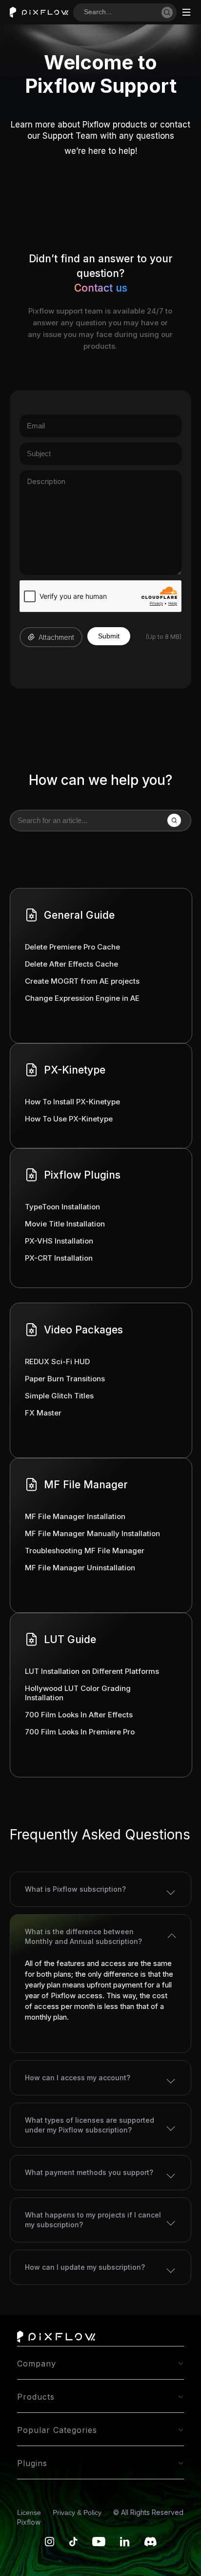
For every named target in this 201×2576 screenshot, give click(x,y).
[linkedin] (125, 2544)
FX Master (43, 1413)
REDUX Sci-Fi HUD (57, 1362)
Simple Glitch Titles (59, 1396)
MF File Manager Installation (75, 1516)
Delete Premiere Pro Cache (72, 947)
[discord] (151, 2544)
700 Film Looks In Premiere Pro (80, 1732)
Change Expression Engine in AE (82, 998)
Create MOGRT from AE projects (82, 981)
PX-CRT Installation (59, 1258)
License (30, 2513)
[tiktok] (73, 2544)
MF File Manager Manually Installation (92, 1533)
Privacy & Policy (78, 2513)
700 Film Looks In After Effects (79, 1715)
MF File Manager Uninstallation (80, 1568)
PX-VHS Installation (59, 1241)
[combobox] (122, 12)
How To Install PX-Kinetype (72, 1102)
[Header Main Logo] (39, 12)
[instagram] (50, 2544)
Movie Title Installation (65, 1224)
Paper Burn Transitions (65, 1379)
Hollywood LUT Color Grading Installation (78, 1693)
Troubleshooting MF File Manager (85, 1551)
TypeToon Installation (62, 1207)
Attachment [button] (56, 637)
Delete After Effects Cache (71, 964)
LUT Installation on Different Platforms (92, 1671)
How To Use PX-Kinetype (69, 1119)
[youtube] (99, 2544)
